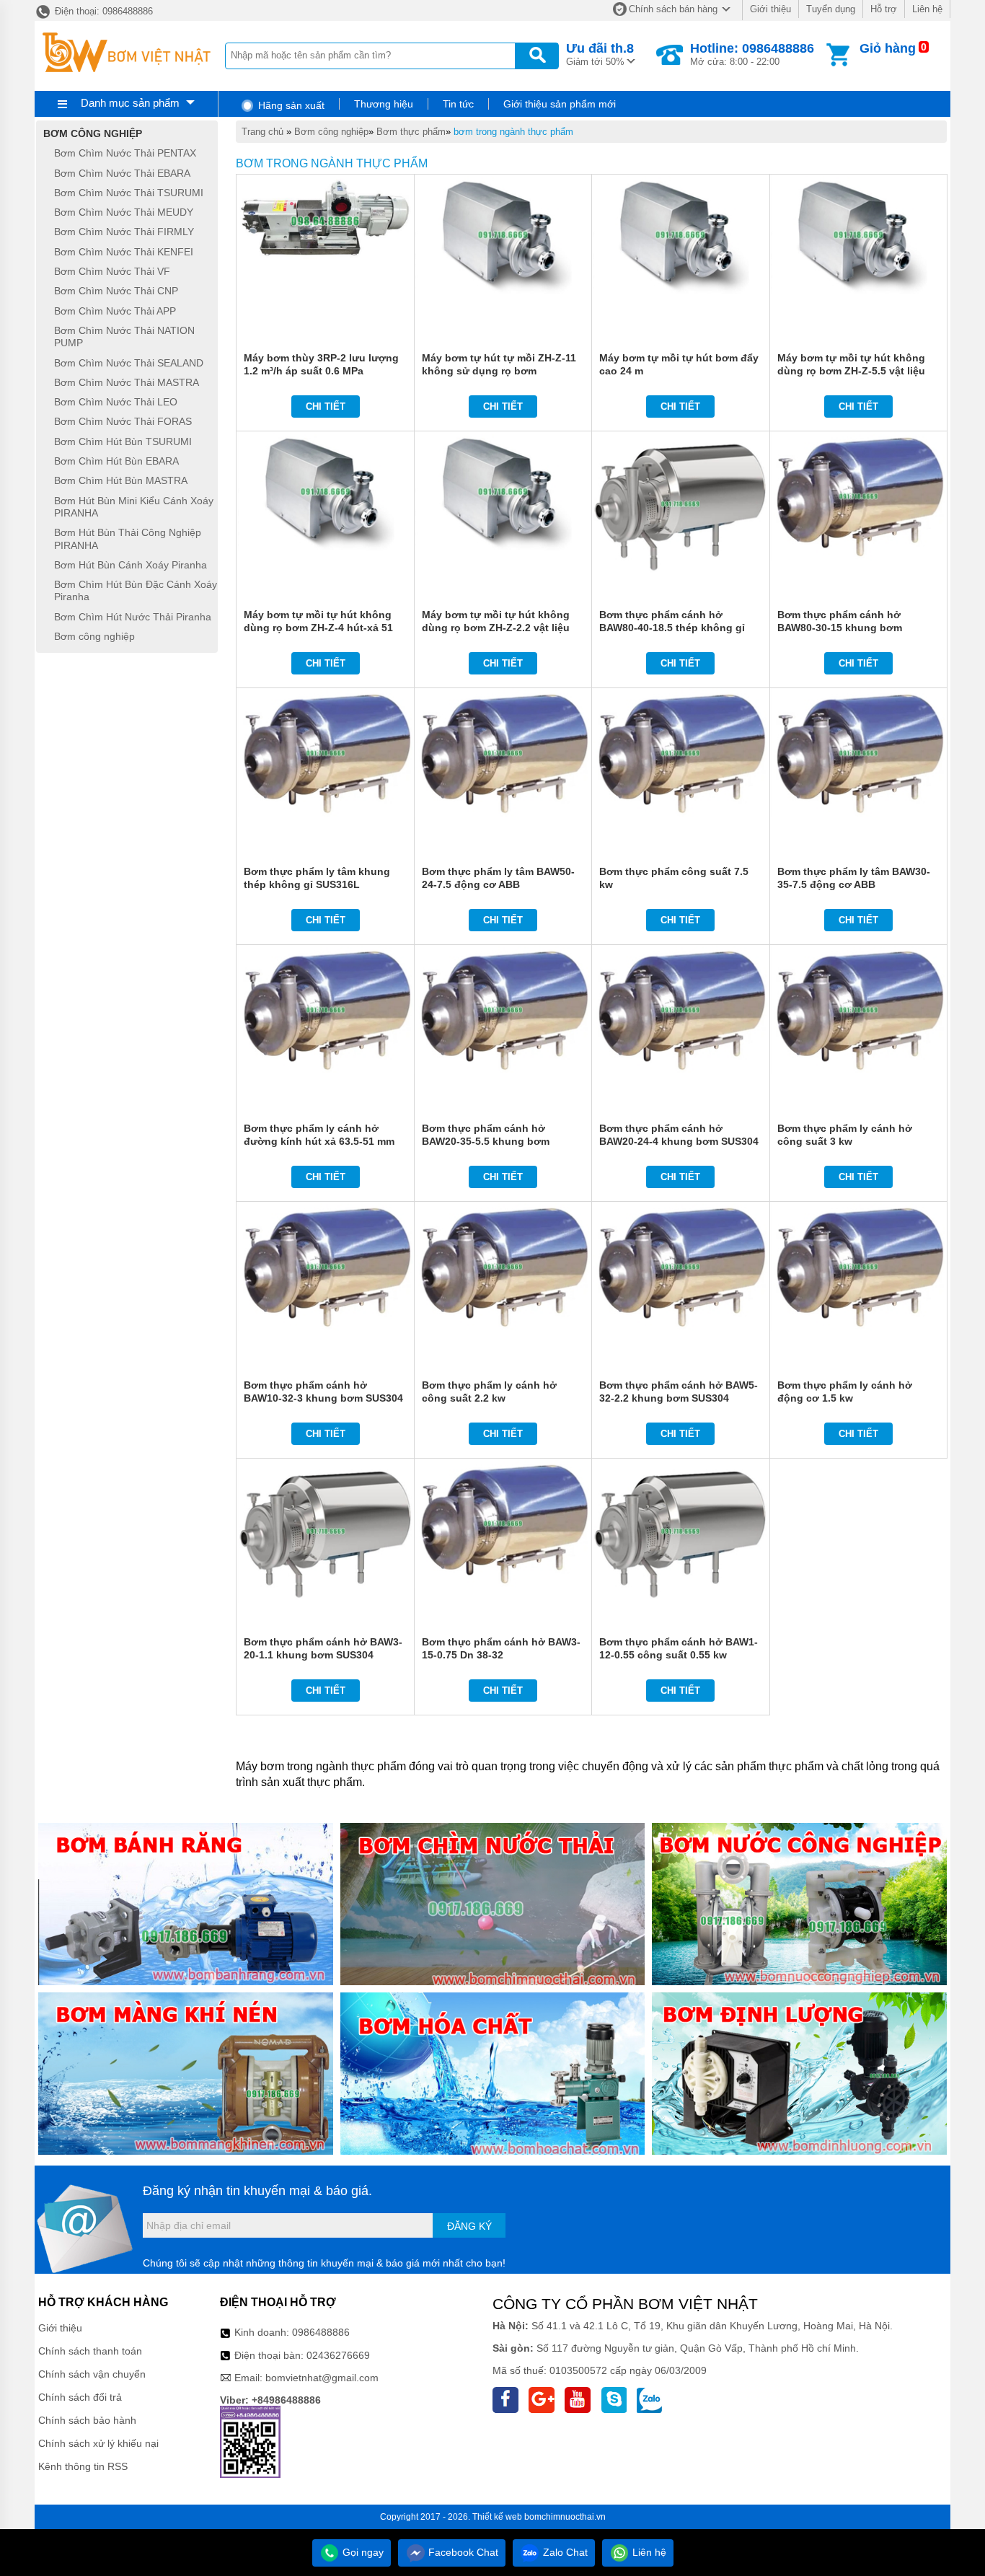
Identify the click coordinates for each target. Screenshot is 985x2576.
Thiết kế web (497, 2517)
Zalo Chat (564, 2552)
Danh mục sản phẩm (130, 103)
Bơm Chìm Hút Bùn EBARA (116, 461)
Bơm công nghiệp (331, 132)
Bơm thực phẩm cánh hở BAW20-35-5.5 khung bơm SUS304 (486, 1141)
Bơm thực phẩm (411, 132)
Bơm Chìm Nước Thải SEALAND (129, 363)
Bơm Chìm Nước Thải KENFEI (124, 252)
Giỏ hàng (888, 48)
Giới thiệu (770, 9)
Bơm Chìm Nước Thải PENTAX (125, 154)
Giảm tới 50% (600, 54)
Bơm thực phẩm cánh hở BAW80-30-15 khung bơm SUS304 (840, 628)
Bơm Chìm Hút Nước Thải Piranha (133, 617)
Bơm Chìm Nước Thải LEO (116, 402)
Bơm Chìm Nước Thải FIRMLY (124, 232)
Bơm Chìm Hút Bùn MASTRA (121, 481)
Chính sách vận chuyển (92, 2374)
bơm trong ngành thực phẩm (513, 132)
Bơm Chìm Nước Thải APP (115, 311)
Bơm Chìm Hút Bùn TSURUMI (123, 441)
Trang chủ (262, 132)
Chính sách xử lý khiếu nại (98, 2443)
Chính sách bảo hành (87, 2420)
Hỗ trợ (884, 9)
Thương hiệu (384, 104)
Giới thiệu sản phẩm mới (560, 104)
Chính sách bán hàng (673, 9)
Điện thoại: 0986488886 (102, 11)
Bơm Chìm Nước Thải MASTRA (127, 382)
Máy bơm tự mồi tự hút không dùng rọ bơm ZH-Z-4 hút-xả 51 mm (318, 628)
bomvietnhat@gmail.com (322, 2378)
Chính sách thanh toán (90, 2351)
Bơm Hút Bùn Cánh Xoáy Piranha (131, 565)
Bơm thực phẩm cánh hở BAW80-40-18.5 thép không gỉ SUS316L (672, 628)
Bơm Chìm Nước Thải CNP (116, 291)
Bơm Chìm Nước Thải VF (112, 271)
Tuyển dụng (831, 9)
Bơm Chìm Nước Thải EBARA (122, 173)
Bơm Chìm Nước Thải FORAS (123, 422)
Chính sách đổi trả (80, 2397)
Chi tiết (326, 406)
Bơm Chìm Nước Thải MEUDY (124, 212)
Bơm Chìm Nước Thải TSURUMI (129, 193)
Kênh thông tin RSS (83, 2466)
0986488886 (321, 2332)
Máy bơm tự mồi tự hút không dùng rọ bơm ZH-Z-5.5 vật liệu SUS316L (851, 371)
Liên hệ (927, 9)
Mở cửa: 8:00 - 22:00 (752, 54)
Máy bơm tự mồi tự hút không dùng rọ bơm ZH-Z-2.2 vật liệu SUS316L (496, 628)
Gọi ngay (362, 2552)
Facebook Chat (462, 2552)
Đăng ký (469, 2226)
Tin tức (458, 104)
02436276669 (338, 2355)
